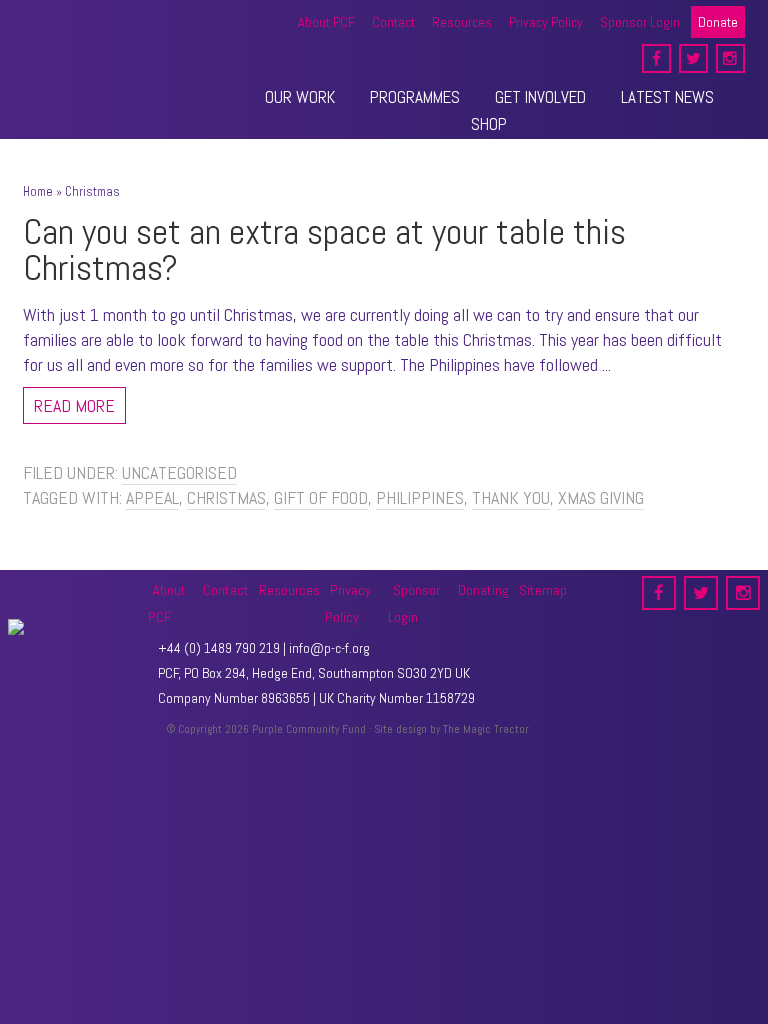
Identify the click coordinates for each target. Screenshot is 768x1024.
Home (38, 191)
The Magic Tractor (486, 729)
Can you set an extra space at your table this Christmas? (324, 250)
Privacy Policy (348, 603)
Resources (289, 590)
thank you (511, 497)
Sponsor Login (414, 603)
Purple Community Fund (113, 45)
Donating (483, 590)
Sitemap (543, 590)
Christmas (226, 497)
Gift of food (321, 497)
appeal (152, 497)
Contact (226, 590)
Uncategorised (179, 472)
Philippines (420, 497)
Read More (74, 405)
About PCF (167, 603)
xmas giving (601, 497)
